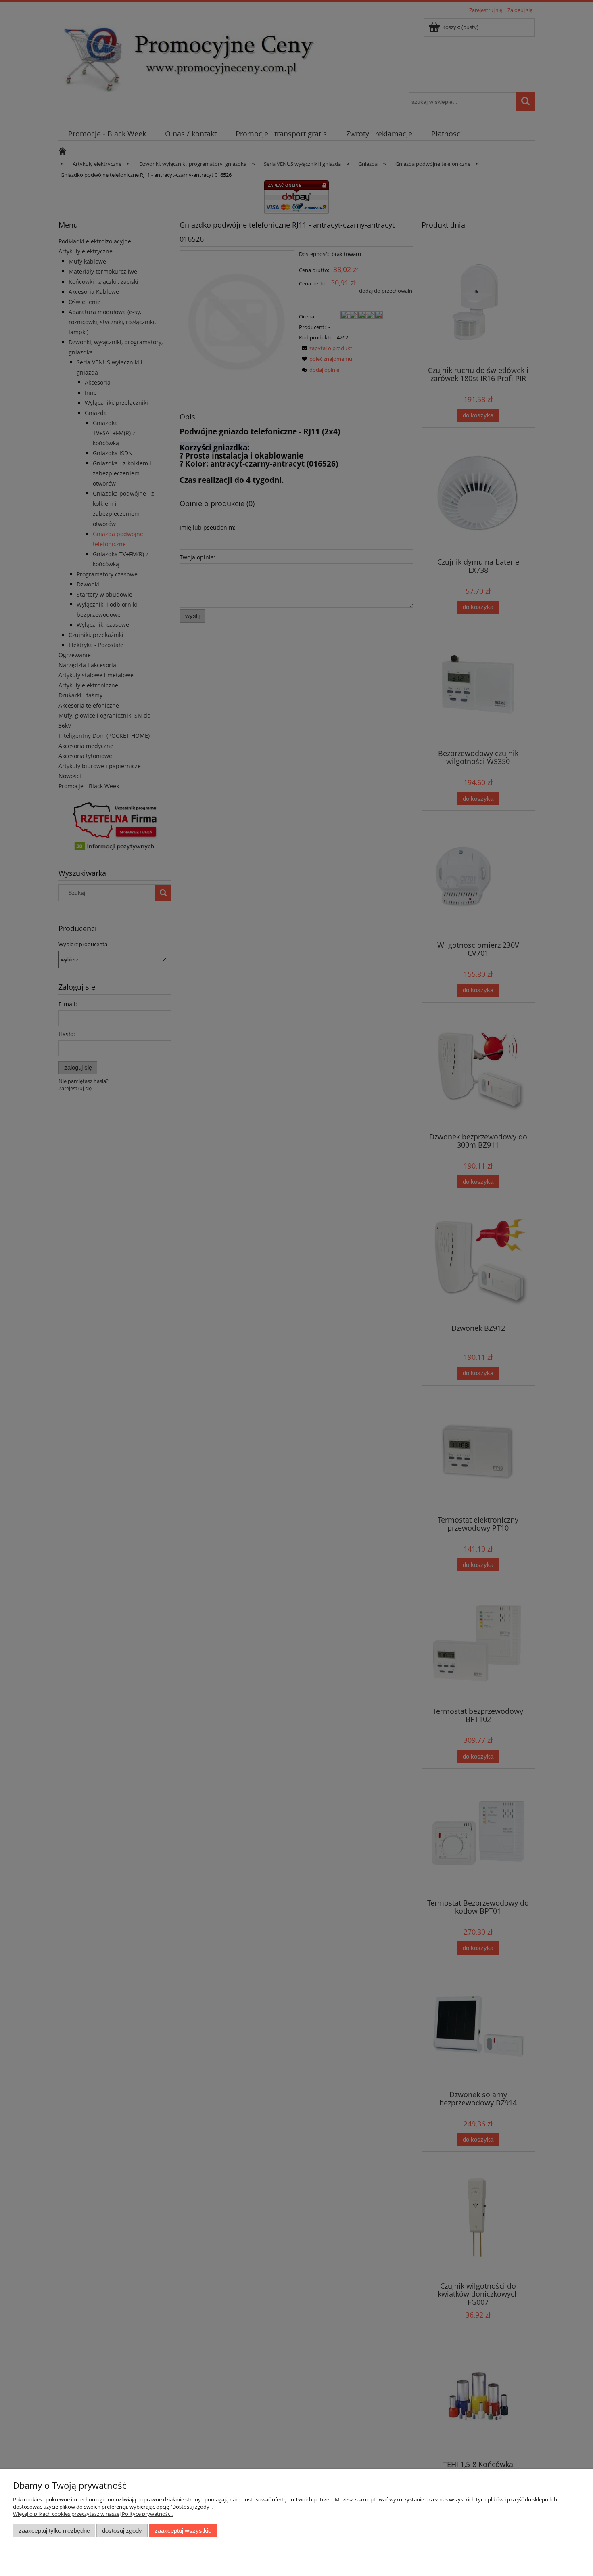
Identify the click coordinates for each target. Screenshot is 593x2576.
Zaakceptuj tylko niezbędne (54, 2531)
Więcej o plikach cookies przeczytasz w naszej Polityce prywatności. (93, 2514)
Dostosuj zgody (122, 2531)
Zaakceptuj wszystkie (183, 2531)
